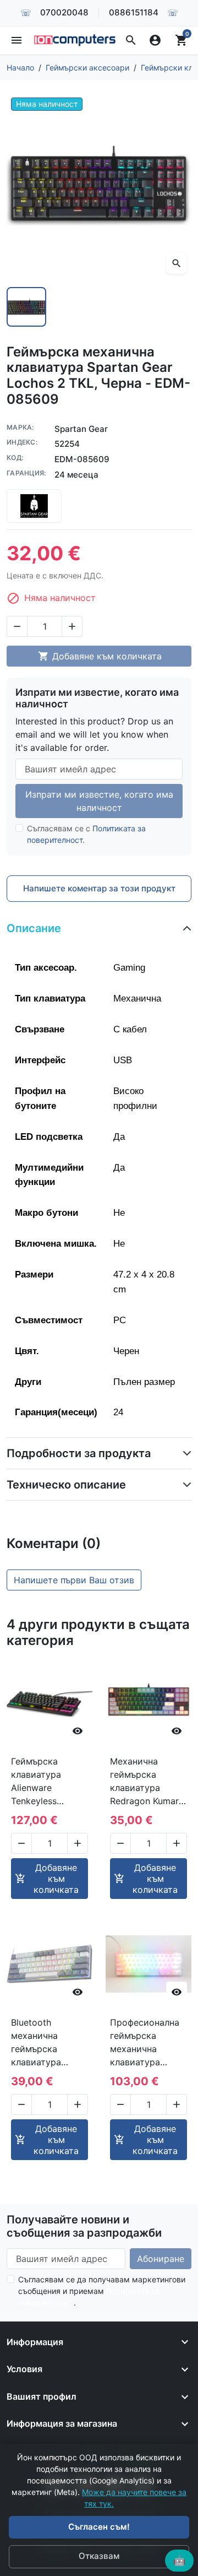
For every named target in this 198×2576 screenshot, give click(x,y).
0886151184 (134, 12)
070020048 (64, 12)
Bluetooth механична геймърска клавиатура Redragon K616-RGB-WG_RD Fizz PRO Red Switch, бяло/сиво (46, 2043)
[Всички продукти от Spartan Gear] (34, 506)
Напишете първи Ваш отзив (74, 1580)
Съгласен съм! (99, 2527)
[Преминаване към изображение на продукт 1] (26, 307)
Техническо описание (66, 1485)
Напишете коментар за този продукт (99, 888)
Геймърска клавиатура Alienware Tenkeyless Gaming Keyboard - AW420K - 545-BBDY (48, 1782)
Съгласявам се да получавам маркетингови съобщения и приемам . (102, 2291)
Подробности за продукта (79, 1453)
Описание (34, 928)
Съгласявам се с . (86, 834)
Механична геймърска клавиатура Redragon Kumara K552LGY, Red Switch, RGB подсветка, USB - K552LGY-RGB (147, 1782)
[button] (131, 40)
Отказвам (99, 2556)
